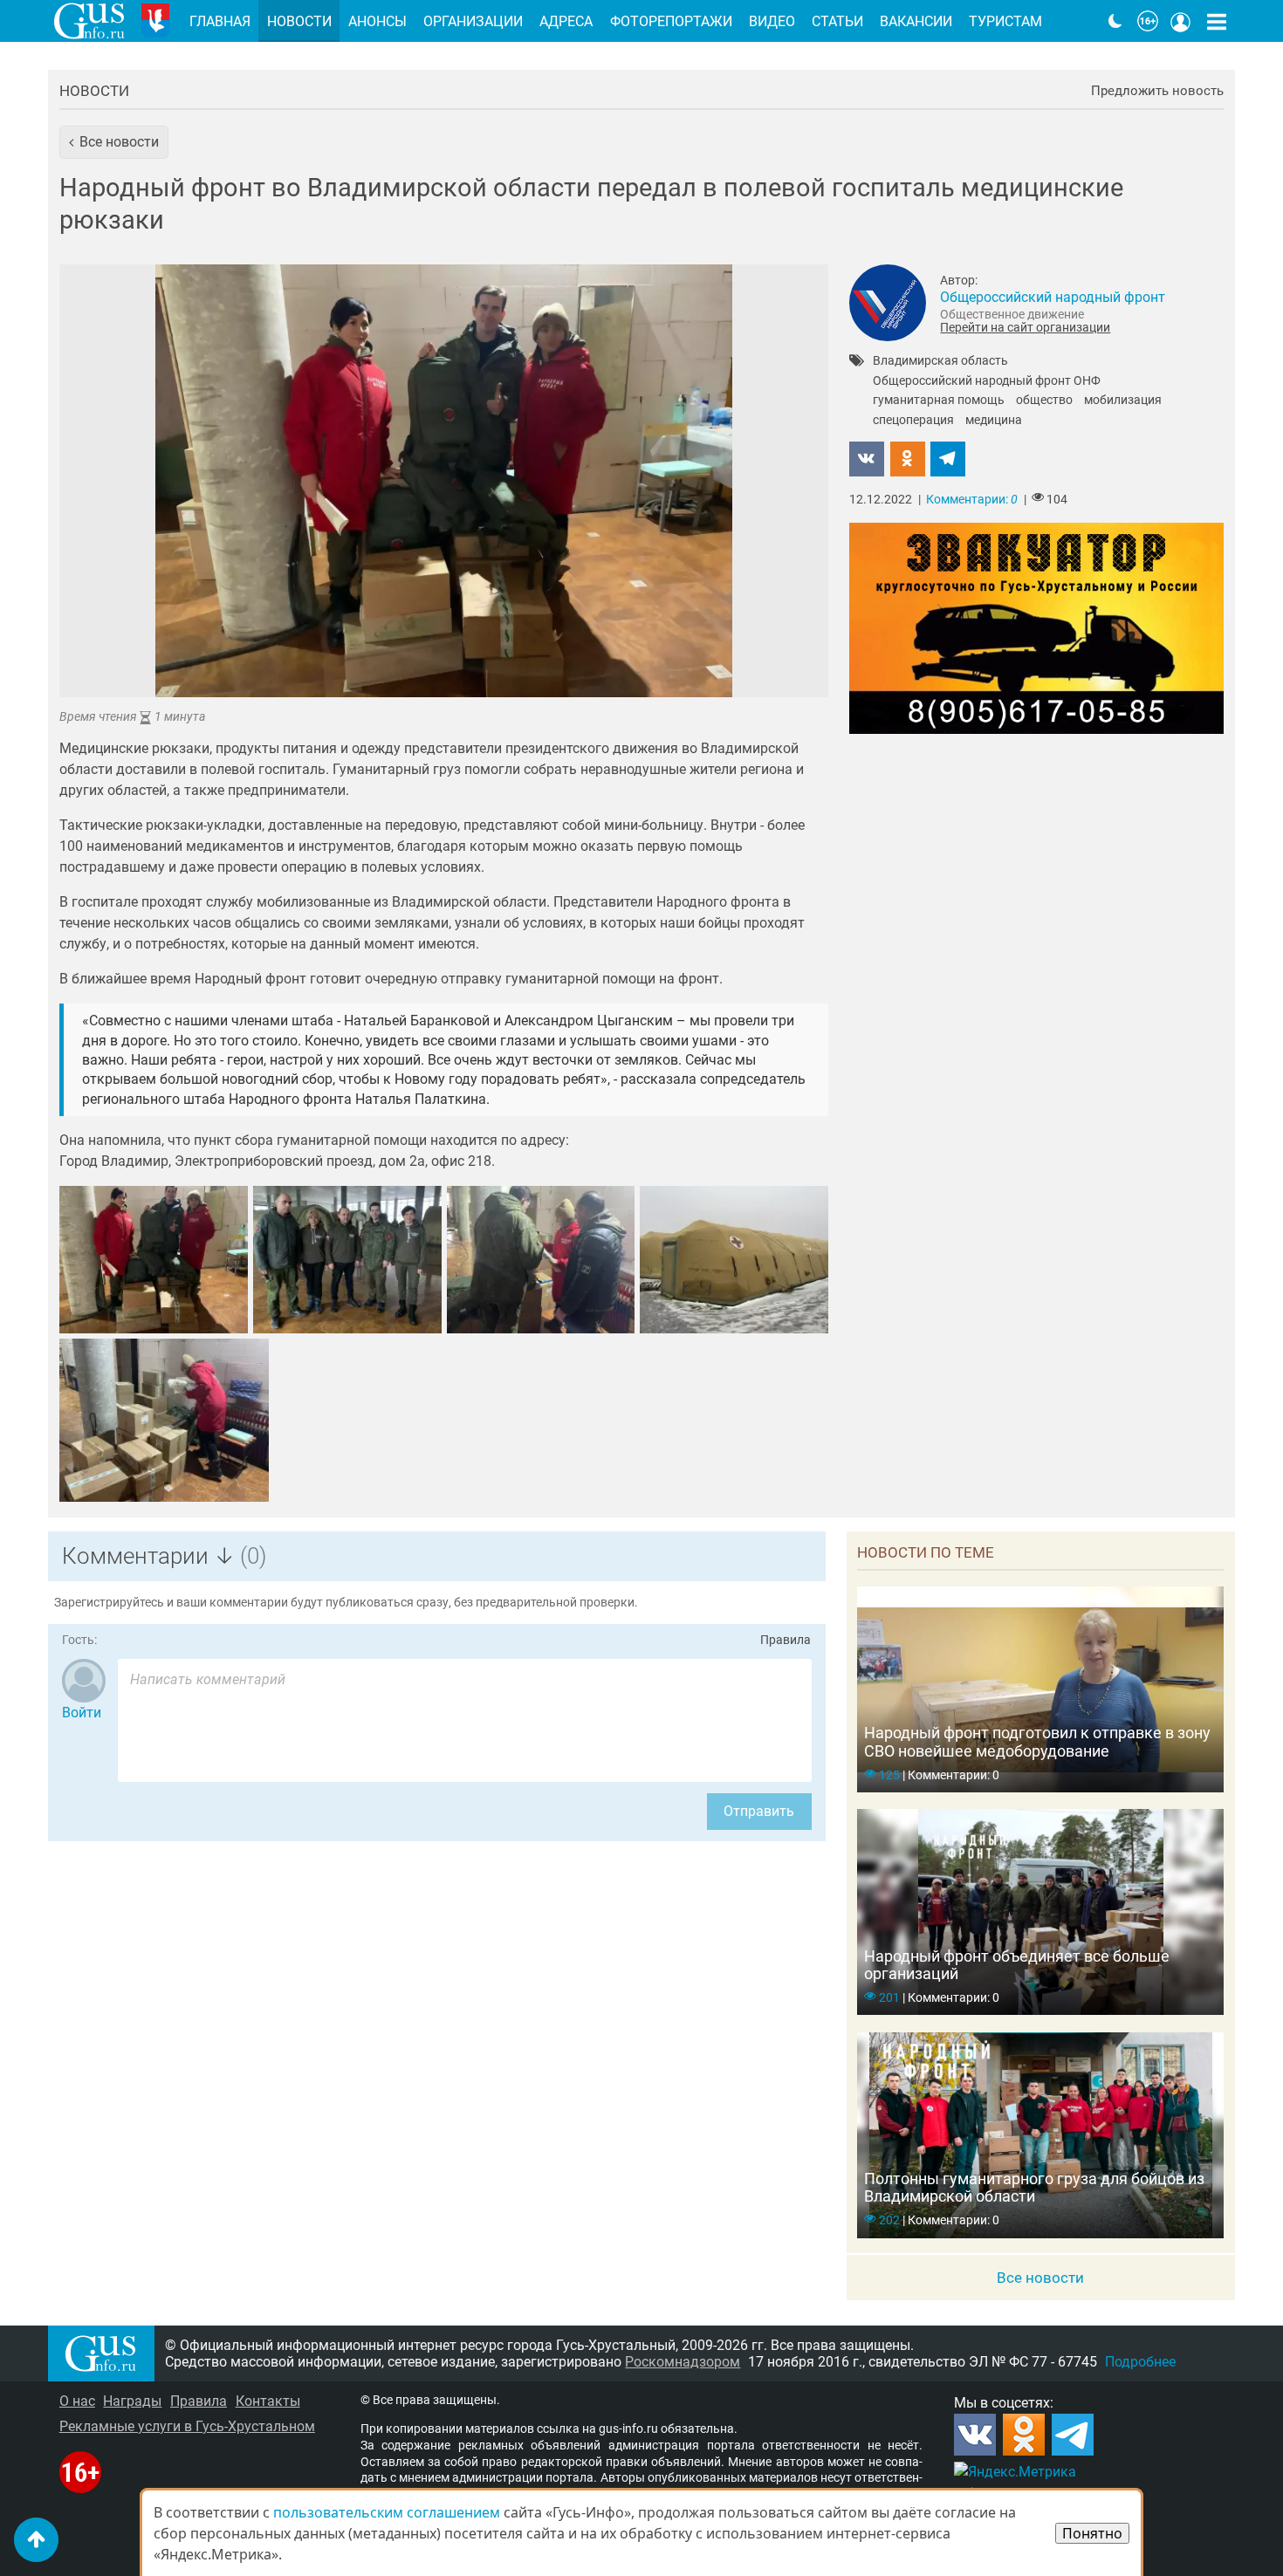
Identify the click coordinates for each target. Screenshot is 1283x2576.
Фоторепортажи (671, 21)
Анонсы (377, 21)
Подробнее (1140, 2362)
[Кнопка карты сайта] (1217, 21)
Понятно (1092, 2533)
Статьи (837, 21)
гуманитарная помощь (939, 401)
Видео (772, 21)
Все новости (1040, 2278)
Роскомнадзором (683, 2362)
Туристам (1005, 21)
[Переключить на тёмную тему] (1115, 21)
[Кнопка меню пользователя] (1181, 21)
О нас (77, 2401)
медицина (994, 421)
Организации (473, 21)
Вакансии (916, 21)
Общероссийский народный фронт (1053, 297)
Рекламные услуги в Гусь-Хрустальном (187, 2426)
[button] (114, 142)
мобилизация (1123, 401)
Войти (82, 1713)
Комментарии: (972, 500)
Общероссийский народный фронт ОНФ (987, 381)
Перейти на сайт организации (1025, 327)
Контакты (268, 2401)
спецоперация (913, 421)
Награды (132, 2401)
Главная (220, 21)
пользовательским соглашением (387, 2512)
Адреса (566, 21)
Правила (786, 1640)
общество (1044, 401)
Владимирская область (940, 361)
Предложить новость (1157, 91)
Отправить (759, 1811)
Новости (94, 91)
